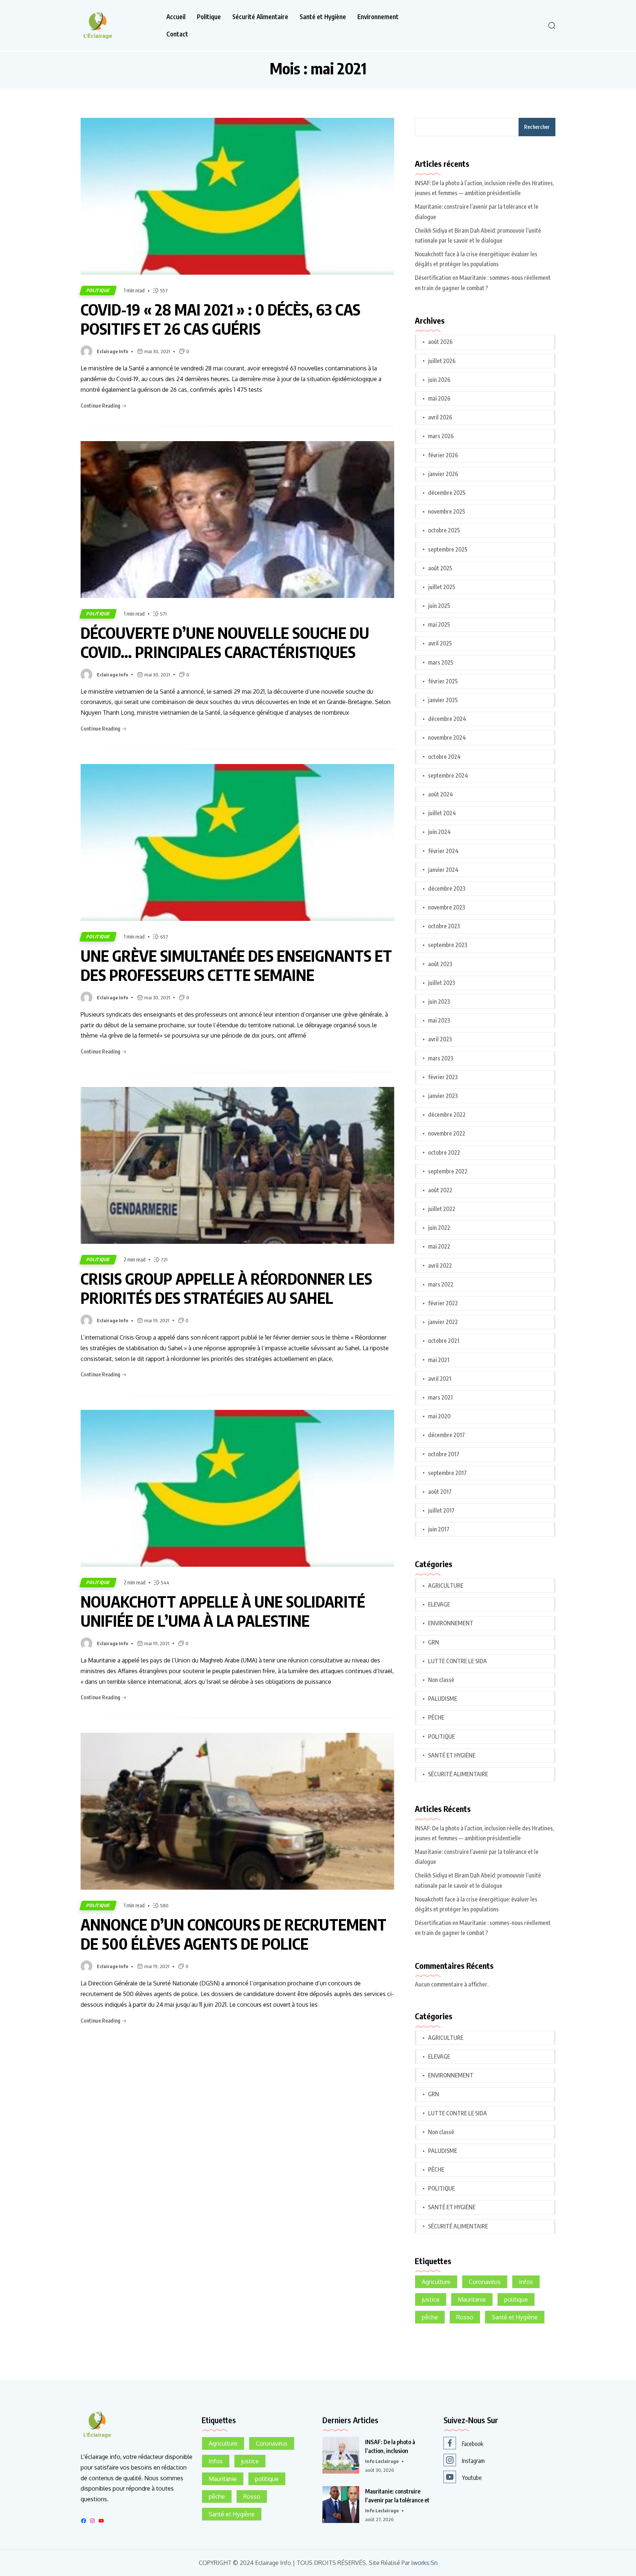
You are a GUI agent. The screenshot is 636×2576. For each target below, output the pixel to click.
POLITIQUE (98, 290)
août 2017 (440, 1492)
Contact (177, 34)
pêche (430, 2317)
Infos (526, 2282)
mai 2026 (439, 398)
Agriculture (436, 2282)
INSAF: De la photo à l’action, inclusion (390, 2446)
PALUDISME (443, 1699)
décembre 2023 (447, 888)
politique (516, 2299)
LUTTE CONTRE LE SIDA (457, 1661)
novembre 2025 (447, 511)
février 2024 (443, 851)
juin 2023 (439, 1002)
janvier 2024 (443, 870)
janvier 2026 (443, 474)
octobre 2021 (444, 1341)
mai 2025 (439, 624)
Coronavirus (485, 2282)
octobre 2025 (444, 530)
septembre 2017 (447, 1473)
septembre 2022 (448, 1171)
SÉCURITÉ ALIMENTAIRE (458, 1774)
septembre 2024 (448, 775)
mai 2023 (439, 1020)
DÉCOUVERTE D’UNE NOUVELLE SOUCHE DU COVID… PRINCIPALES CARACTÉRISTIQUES (225, 642)
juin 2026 (439, 380)
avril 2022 (440, 1266)
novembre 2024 (447, 738)
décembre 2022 (447, 1115)
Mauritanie (472, 2299)
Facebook (473, 2444)
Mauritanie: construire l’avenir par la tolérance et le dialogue (477, 212)
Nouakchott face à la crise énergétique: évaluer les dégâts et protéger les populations (476, 259)
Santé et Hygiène (323, 17)
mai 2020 (439, 1416)
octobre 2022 (444, 1152)
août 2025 (440, 568)
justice (431, 2299)
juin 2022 (439, 1228)
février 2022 (443, 1303)
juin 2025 (439, 606)
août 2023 (440, 964)
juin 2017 (439, 1529)
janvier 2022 (443, 1322)
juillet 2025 (442, 587)
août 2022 (440, 1190)
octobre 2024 (444, 757)
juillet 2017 (441, 1510)
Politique (209, 17)
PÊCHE (436, 1717)
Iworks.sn (424, 2563)
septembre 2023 (448, 945)
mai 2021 (439, 1360)
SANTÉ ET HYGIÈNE (452, 1755)
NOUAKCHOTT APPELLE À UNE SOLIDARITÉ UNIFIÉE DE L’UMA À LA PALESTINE (223, 1611)
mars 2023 (441, 1058)
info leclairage (382, 2461)
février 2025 (443, 681)
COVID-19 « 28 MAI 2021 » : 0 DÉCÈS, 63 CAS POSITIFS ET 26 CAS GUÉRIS (220, 319)
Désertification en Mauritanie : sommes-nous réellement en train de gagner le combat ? (483, 283)
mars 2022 (441, 1284)
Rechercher (537, 127)
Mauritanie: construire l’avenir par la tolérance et (397, 2496)
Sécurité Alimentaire (260, 17)
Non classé (441, 1680)
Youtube (472, 2478)
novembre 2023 (447, 907)
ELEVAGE (439, 1604)
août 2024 (441, 794)
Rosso (465, 2317)
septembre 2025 (448, 549)
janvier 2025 (443, 700)
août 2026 (440, 342)
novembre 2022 (447, 1133)
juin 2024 (439, 832)
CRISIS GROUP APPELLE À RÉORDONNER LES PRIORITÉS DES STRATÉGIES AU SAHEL (226, 1288)
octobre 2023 (444, 926)
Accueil (176, 17)
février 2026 (443, 455)
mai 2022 (439, 1246)
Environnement (378, 17)
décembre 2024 (447, 719)
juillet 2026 (442, 361)
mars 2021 (440, 1397)
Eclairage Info (112, 351)
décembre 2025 (447, 493)
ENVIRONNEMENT (451, 1623)
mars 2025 (441, 662)
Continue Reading (101, 406)
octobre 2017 (444, 1454)
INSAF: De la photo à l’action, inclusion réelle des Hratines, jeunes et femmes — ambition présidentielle (484, 188)
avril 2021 (440, 1379)
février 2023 (443, 1077)
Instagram (473, 2461)
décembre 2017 (446, 1435)
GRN (434, 1642)
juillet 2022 (442, 1209)
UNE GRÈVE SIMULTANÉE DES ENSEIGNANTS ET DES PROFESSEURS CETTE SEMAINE (236, 965)
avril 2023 (440, 1039)
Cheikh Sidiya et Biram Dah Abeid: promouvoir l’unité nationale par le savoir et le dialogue (478, 235)
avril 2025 (440, 643)
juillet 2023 (442, 983)
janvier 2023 (443, 1096)
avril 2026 (440, 417)
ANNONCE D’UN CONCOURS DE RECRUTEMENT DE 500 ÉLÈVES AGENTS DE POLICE (234, 1934)
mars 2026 (441, 436)
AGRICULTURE (446, 1586)
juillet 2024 (442, 813)
